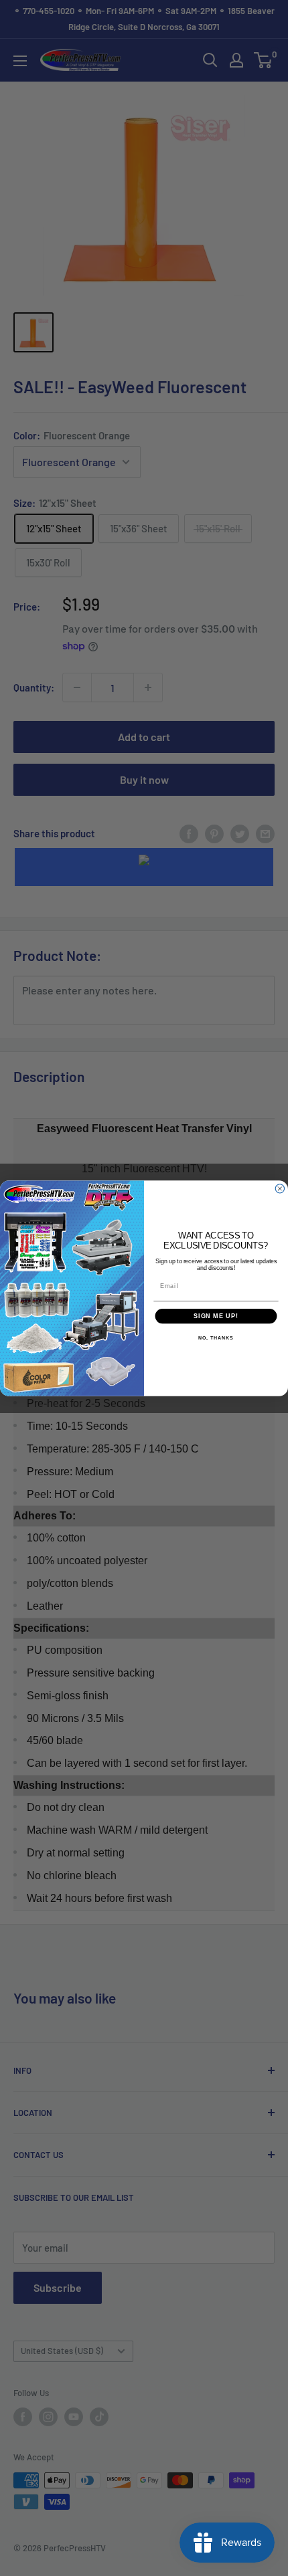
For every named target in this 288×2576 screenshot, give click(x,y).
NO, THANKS (216, 1338)
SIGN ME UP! (216, 1316)
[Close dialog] (280, 1188)
